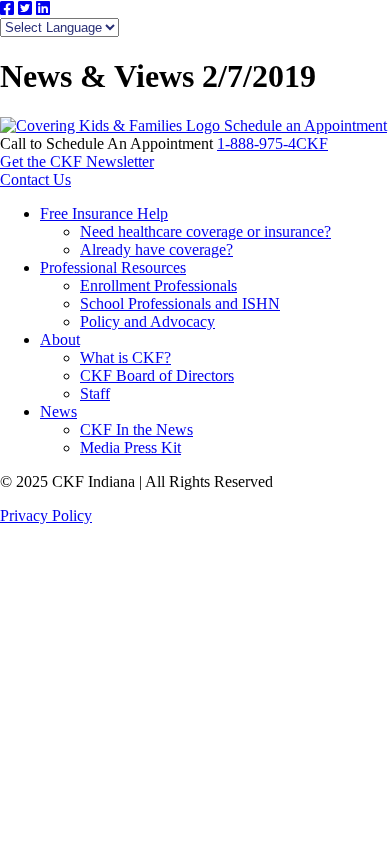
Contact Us (35, 179)
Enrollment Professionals (158, 285)
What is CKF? (125, 357)
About (60, 339)
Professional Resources (113, 267)
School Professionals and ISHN (180, 303)
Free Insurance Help (104, 213)
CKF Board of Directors (157, 375)
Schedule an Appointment (305, 125)
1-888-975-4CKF (272, 143)
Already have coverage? (156, 249)
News (58, 411)
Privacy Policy (46, 515)
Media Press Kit (130, 447)
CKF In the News (136, 429)
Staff (95, 393)
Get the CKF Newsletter (77, 161)
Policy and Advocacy (147, 321)
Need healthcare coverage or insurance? (205, 231)
